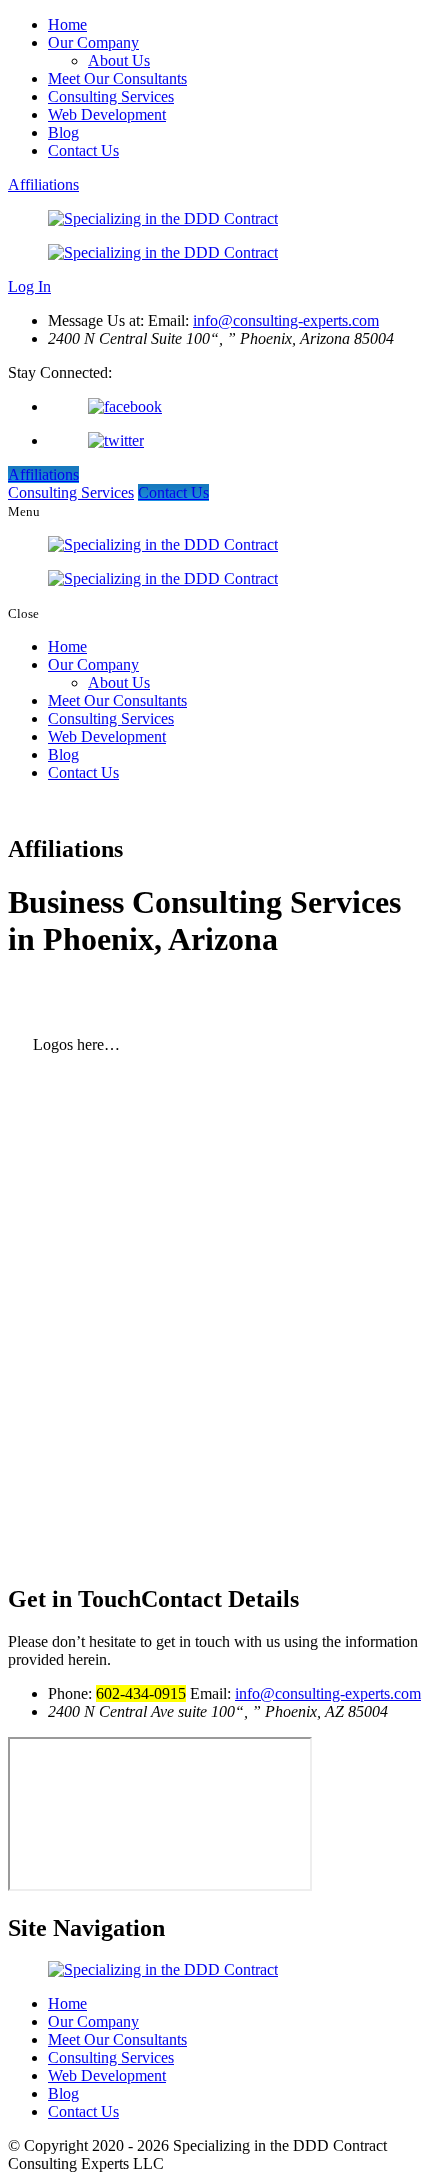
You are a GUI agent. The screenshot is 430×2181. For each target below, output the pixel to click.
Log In (29, 286)
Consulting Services (111, 96)
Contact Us (83, 150)
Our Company (93, 42)
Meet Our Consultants (117, 78)
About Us (119, 60)
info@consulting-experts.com (286, 320)
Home (67, 24)
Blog (63, 132)
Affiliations (43, 184)
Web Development (107, 114)
